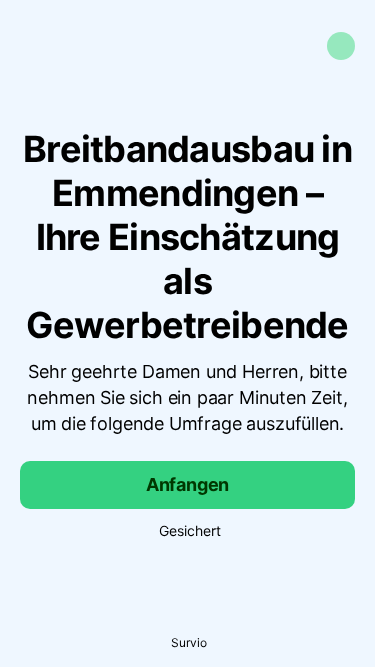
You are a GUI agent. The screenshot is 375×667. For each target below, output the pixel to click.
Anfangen (188, 484)
